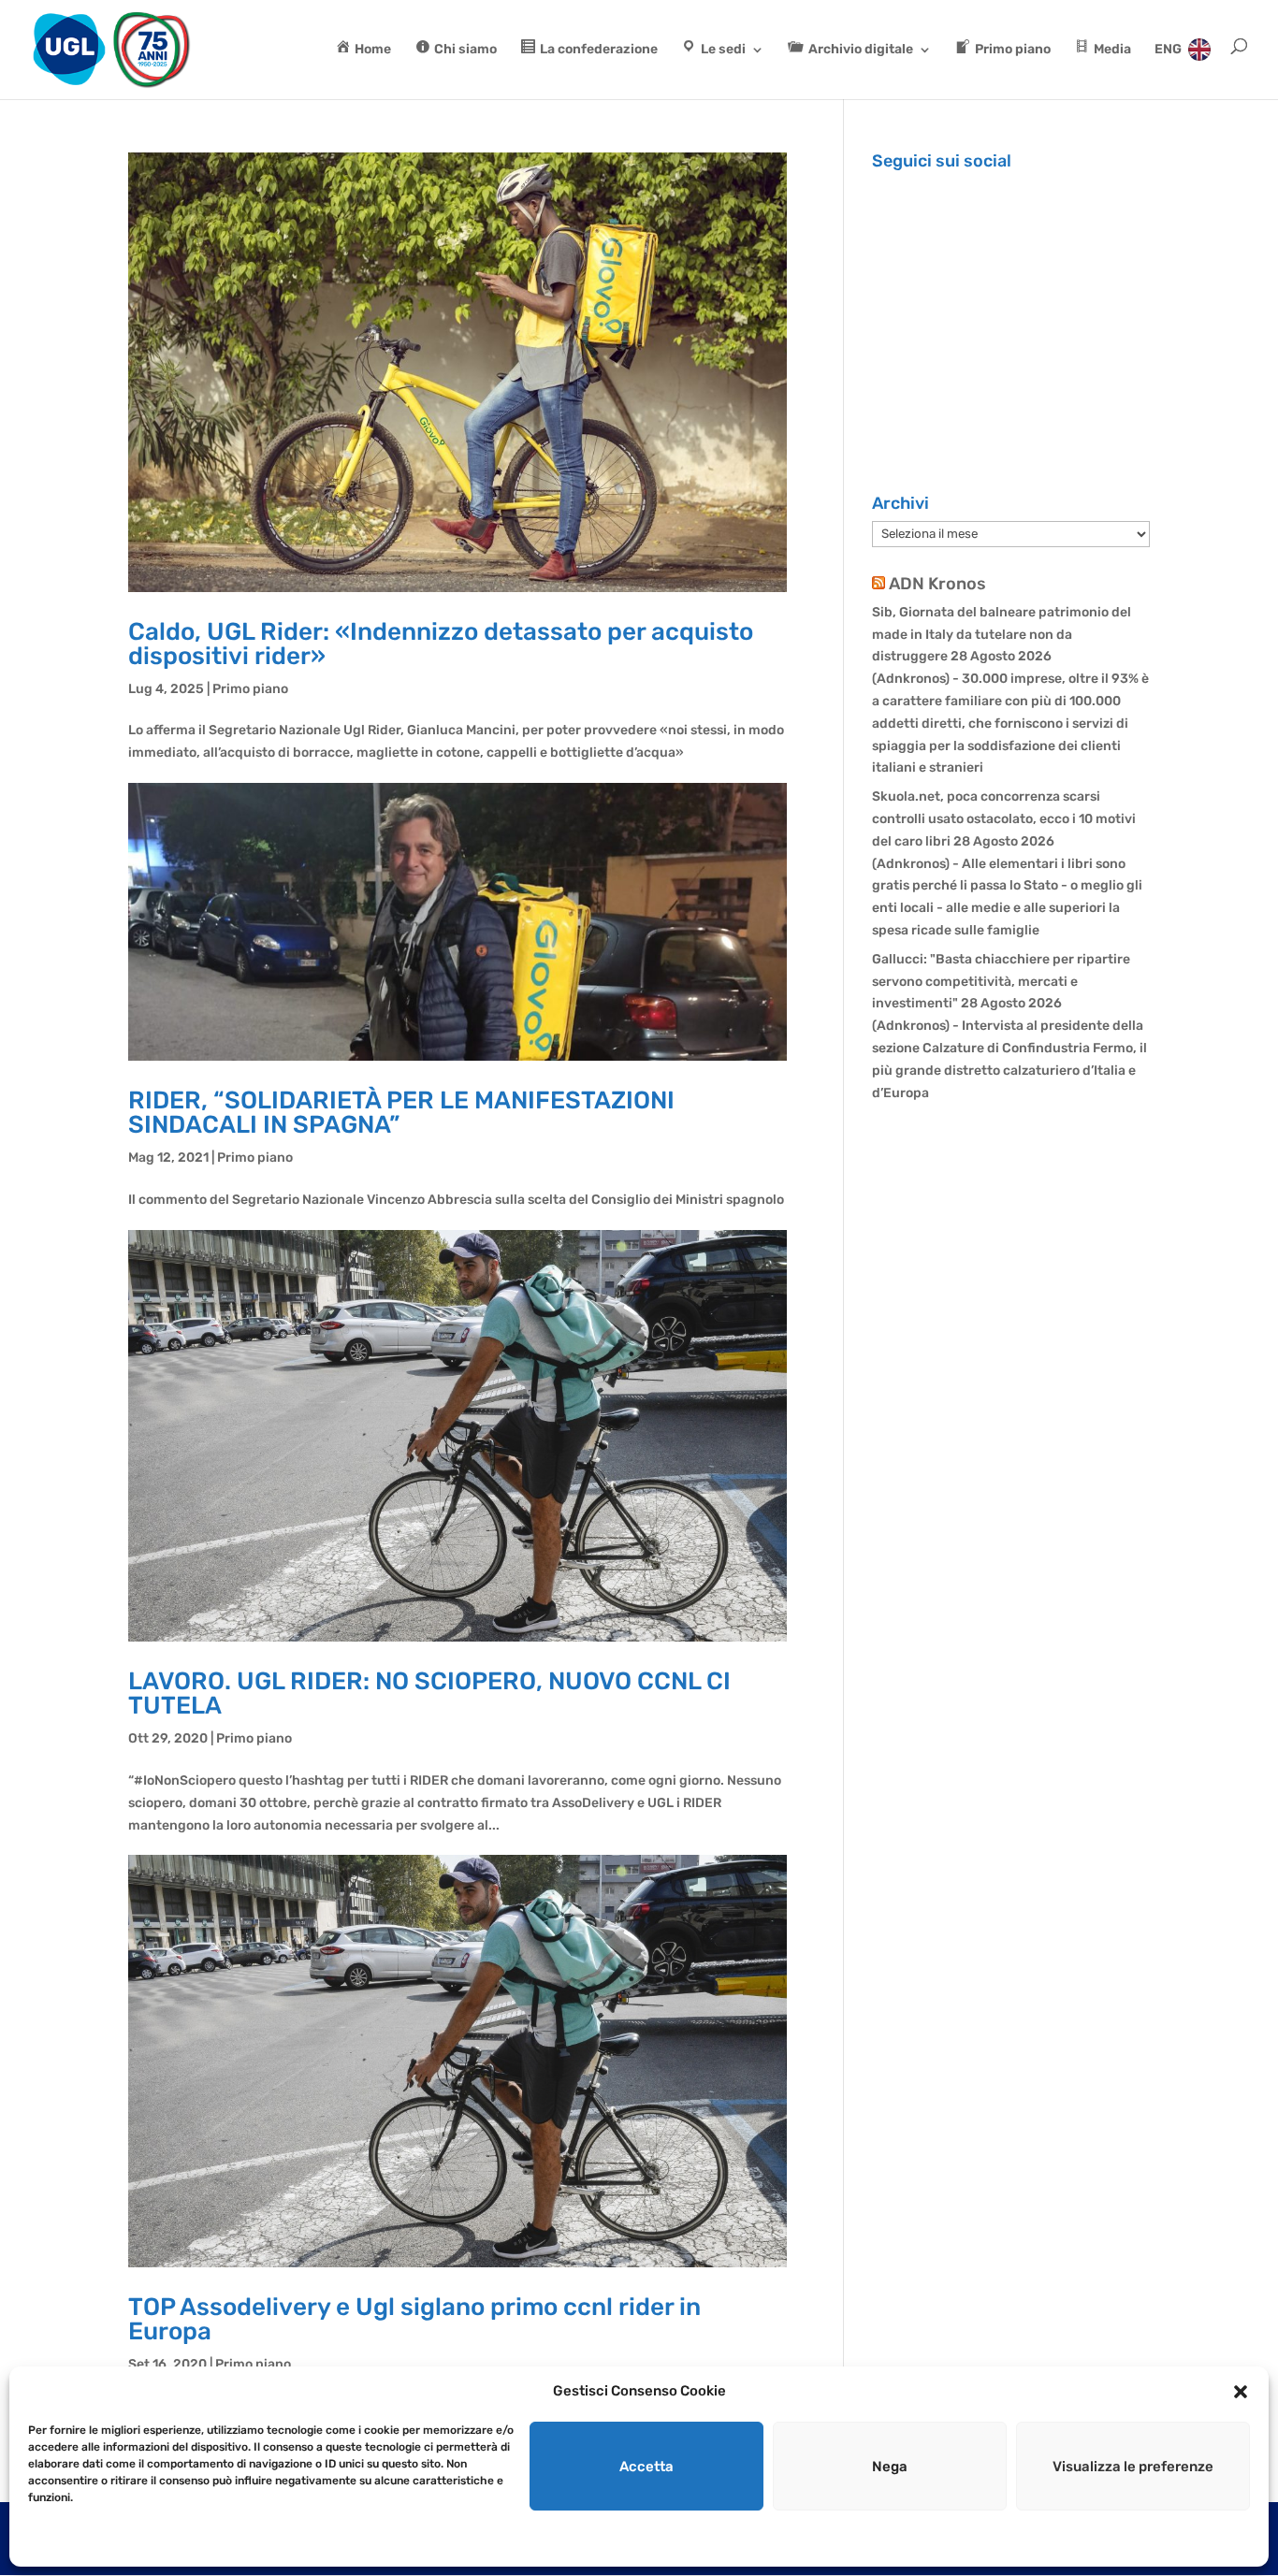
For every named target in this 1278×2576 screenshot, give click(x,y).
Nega (890, 2467)
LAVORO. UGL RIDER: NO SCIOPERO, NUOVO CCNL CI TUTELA (429, 1693)
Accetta (646, 2467)
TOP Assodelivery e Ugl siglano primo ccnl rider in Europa (414, 2319)
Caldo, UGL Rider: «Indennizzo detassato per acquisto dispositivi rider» (441, 644)
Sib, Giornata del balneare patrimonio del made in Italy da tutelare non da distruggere (1002, 635)
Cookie (46, 2540)
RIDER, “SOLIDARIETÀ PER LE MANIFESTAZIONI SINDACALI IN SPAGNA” (401, 1113)
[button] (1241, 2392)
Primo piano (250, 689)
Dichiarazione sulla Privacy (146, 2540)
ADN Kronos (937, 584)
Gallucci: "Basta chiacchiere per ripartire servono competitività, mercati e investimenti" (1001, 982)
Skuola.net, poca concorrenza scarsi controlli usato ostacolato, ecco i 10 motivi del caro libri (1004, 819)
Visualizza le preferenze (1133, 2467)
